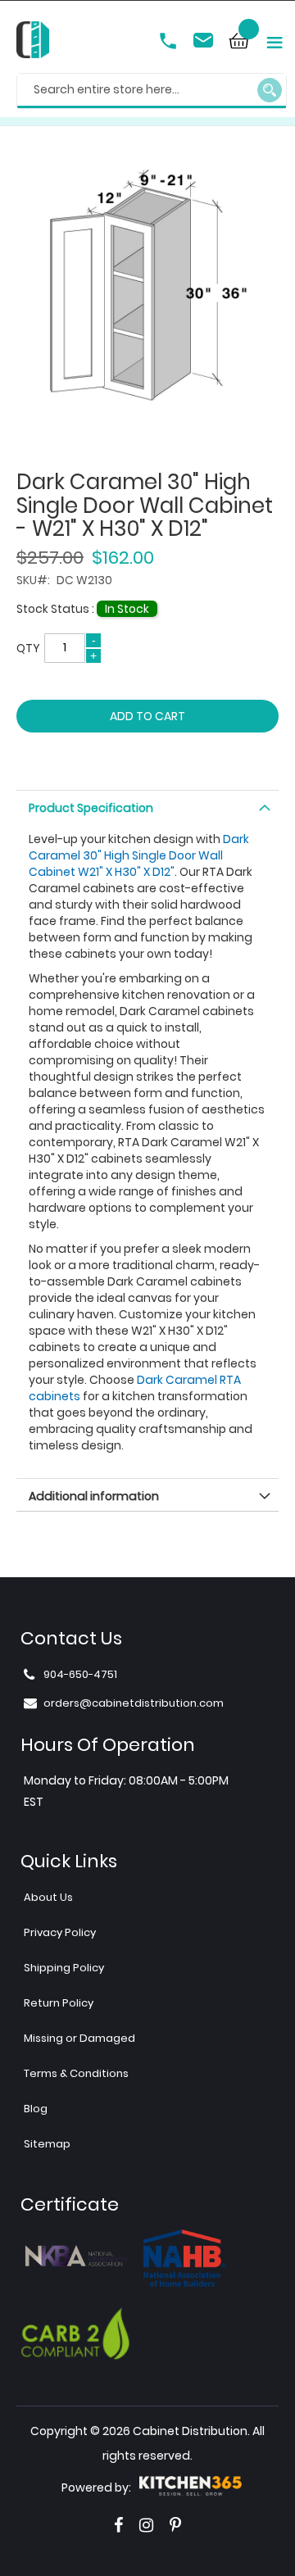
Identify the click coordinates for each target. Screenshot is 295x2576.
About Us (48, 1897)
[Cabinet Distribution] (33, 42)
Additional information (94, 1496)
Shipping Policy (64, 1968)
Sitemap (47, 2144)
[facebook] (118, 2525)
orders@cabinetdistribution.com (206, 43)
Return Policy (59, 2003)
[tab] (147, 806)
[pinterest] (175, 2525)
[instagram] (146, 2525)
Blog (36, 2109)
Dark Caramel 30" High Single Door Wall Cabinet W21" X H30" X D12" (139, 855)
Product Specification (91, 808)
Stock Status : (57, 609)
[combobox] (152, 91)
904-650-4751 (170, 43)
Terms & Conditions (76, 2073)
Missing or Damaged (79, 2038)
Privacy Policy (60, 1932)
